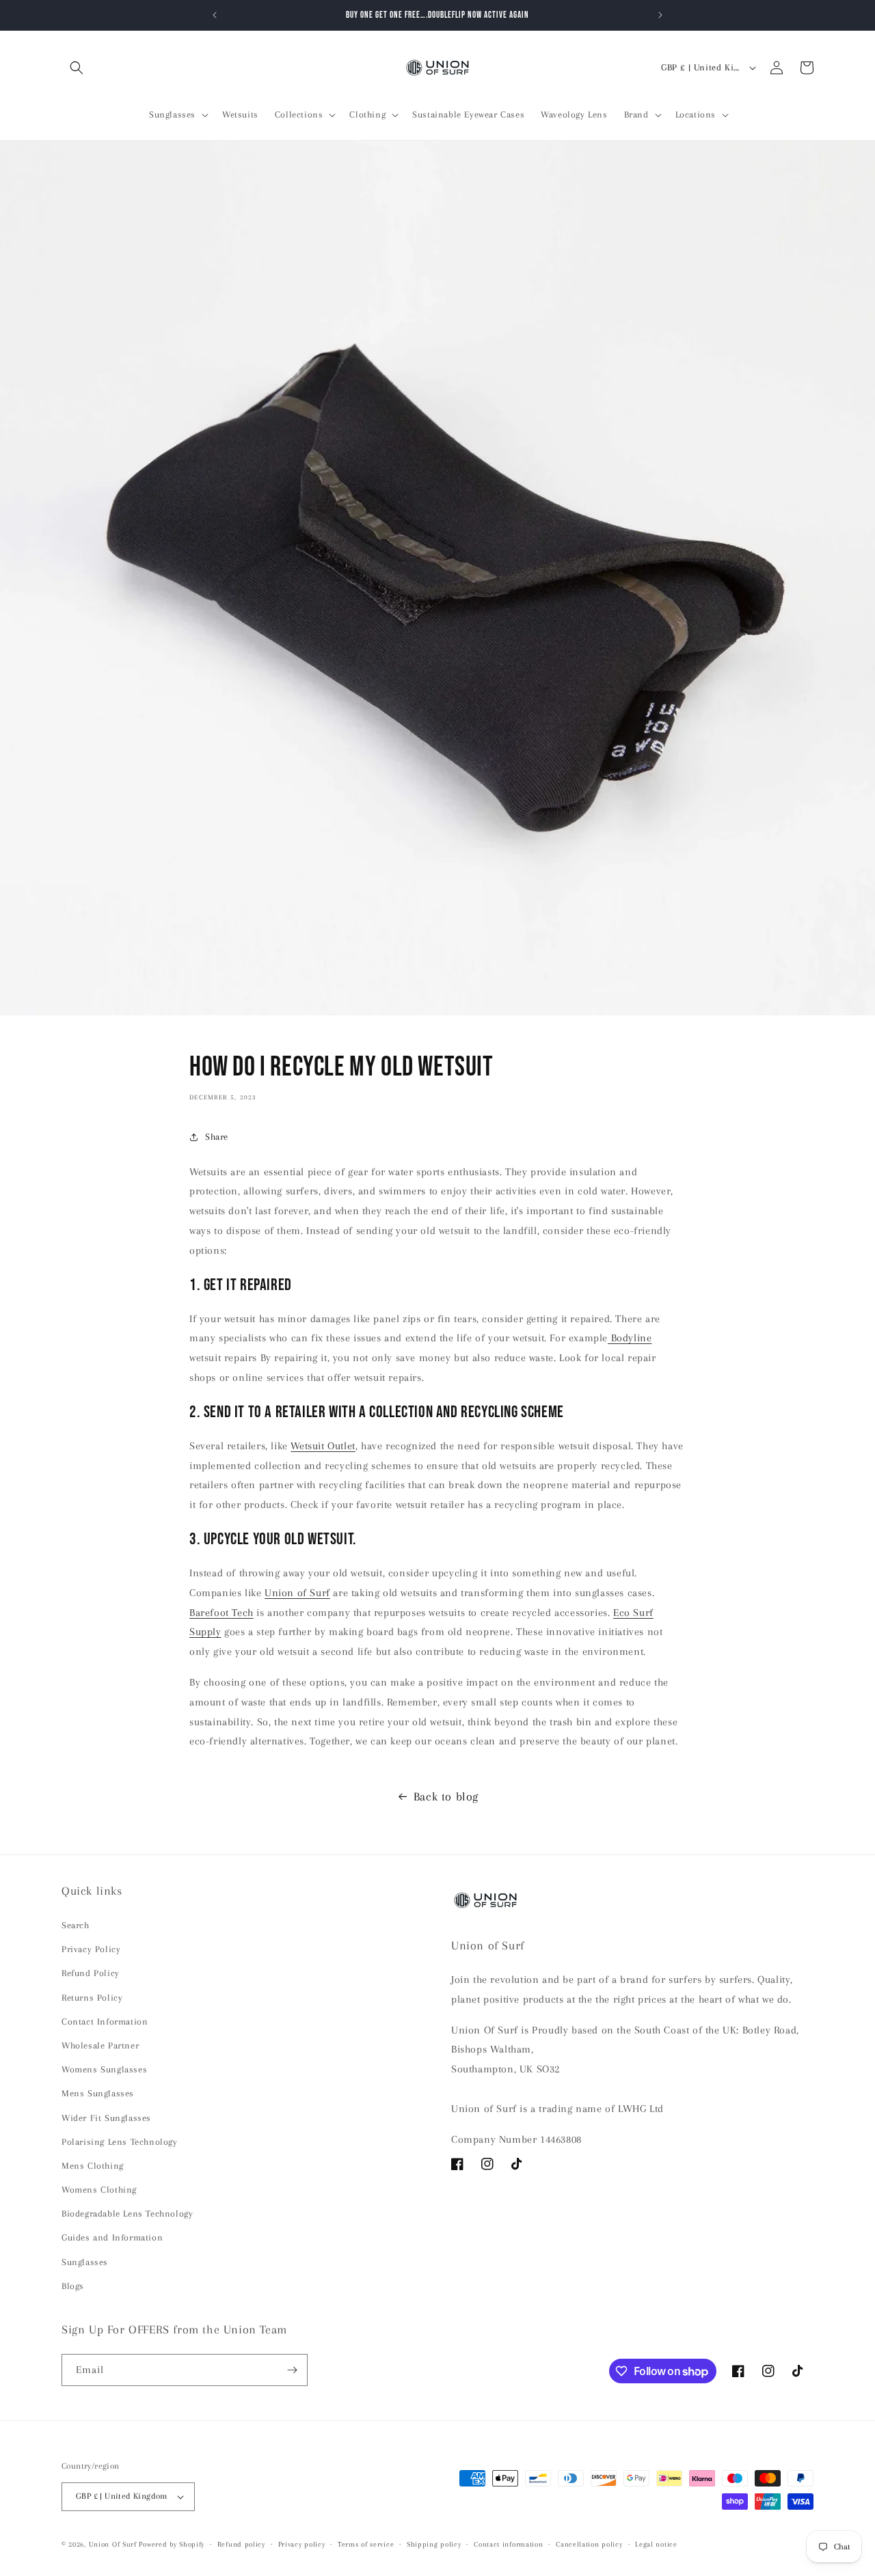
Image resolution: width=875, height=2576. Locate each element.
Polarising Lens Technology (120, 2142)
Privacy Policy (91, 1949)
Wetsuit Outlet (323, 1446)
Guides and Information (112, 2237)
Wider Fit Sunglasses (106, 2118)
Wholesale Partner (100, 2045)
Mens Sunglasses (98, 2093)
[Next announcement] (660, 15)
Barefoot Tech (221, 1613)
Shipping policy (434, 2544)
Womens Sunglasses (104, 2069)
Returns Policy (92, 1998)
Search (76, 1925)
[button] (77, 68)
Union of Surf (297, 1593)
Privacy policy (302, 2544)
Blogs (73, 2286)
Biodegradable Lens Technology (127, 2214)
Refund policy (241, 2544)
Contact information (508, 2544)
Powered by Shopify (172, 2544)
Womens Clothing (99, 2190)
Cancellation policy (589, 2544)
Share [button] (217, 1137)
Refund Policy (91, 1973)
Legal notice (656, 2544)
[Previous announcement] (215, 15)
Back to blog (446, 1796)
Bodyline (630, 1338)
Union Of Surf (113, 2544)
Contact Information (105, 2022)
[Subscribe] (292, 2370)
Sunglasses (85, 2262)
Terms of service (366, 2544)
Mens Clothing (93, 2166)
